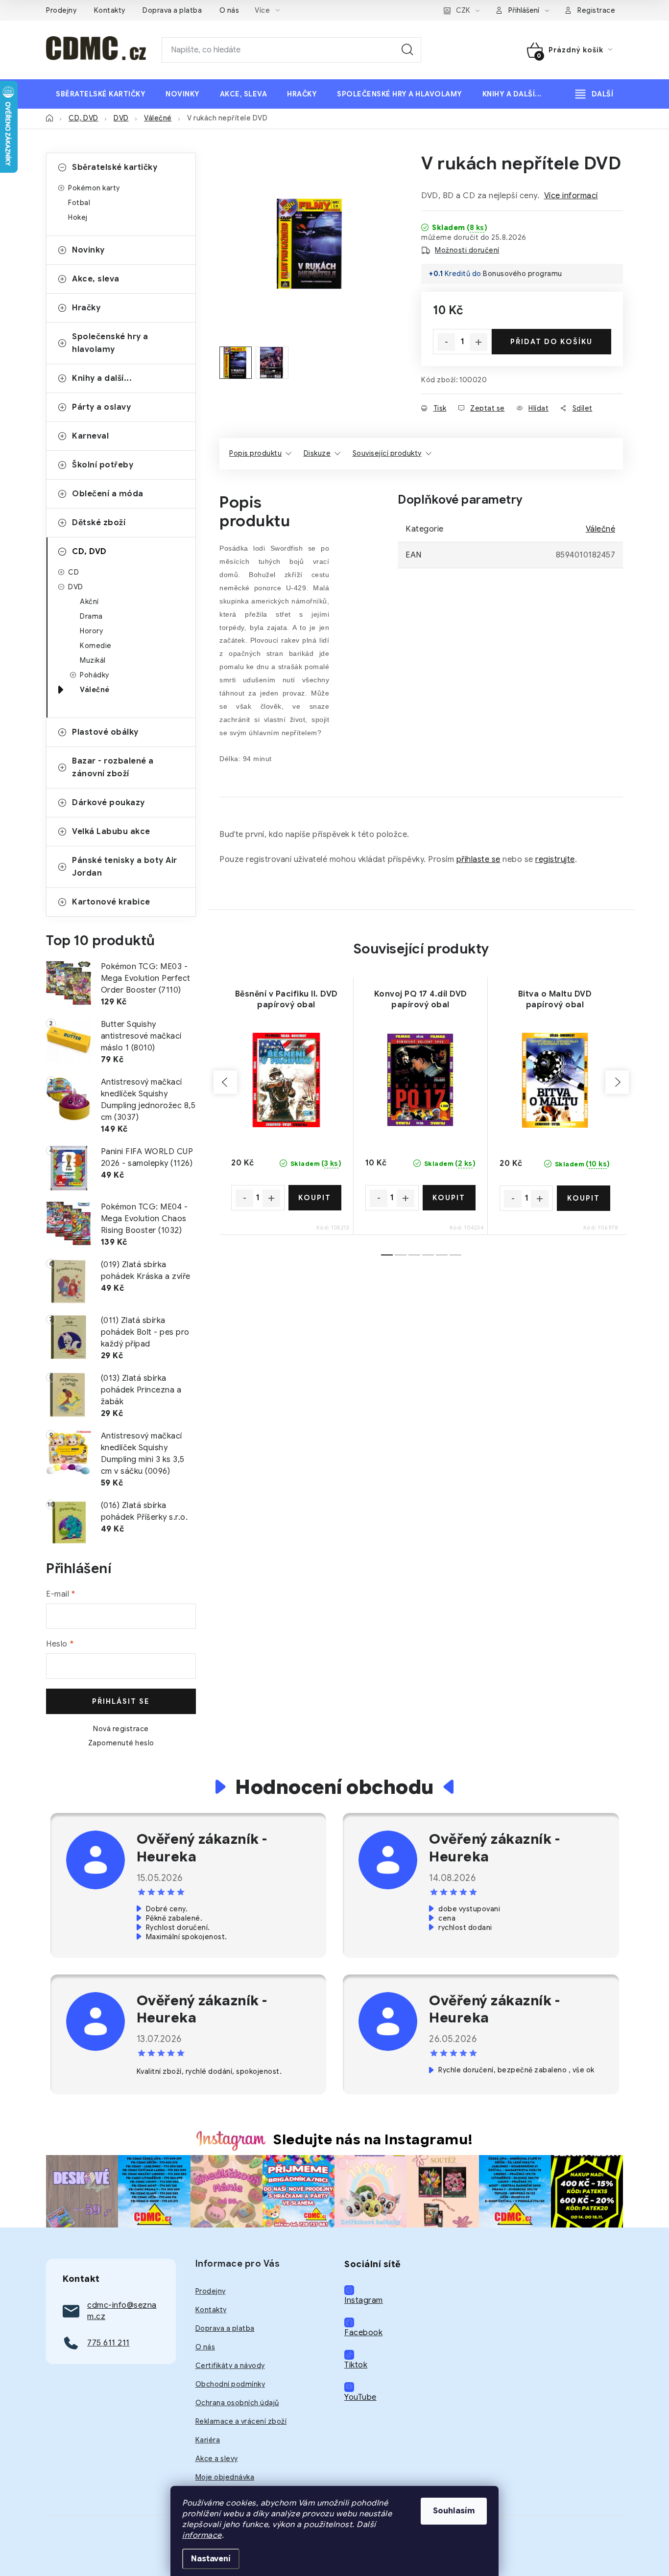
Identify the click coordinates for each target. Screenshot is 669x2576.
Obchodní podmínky (230, 2384)
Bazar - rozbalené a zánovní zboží (113, 767)
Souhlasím (454, 2511)
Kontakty (110, 10)
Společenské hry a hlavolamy (110, 343)
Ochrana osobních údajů (237, 2403)
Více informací (571, 196)
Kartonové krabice (111, 902)
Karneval (90, 436)
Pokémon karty (94, 188)
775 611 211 (108, 2343)
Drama (91, 616)
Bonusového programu (523, 274)
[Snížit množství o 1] (446, 342)
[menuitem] (101, 94)
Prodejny (61, 10)
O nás (229, 10)
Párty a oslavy (101, 407)
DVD (76, 587)
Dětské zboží (99, 523)
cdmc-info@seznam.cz (122, 2311)
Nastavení (211, 2559)
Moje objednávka (225, 2477)
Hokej (78, 217)
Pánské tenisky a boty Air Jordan (125, 867)
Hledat (407, 50)
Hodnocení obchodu (334, 1787)
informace (202, 2535)
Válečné (95, 690)
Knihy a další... (102, 378)
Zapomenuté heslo (121, 1743)
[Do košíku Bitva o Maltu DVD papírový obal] (584, 1198)
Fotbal (79, 203)
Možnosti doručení (467, 250)
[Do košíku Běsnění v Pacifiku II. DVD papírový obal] (315, 1198)
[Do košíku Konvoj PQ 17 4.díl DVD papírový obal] (449, 1198)
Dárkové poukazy (108, 803)
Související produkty (387, 453)
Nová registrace (121, 1729)
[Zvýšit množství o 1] (478, 342)
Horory (91, 631)
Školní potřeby (103, 465)
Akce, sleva (96, 279)
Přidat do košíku (551, 342)
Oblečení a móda (108, 494)
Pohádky (95, 675)
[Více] (594, 94)
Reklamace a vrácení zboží (241, 2421)
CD (73, 572)
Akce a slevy (217, 2459)
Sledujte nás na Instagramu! (373, 2139)
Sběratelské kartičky (115, 167)
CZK (463, 10)
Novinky (88, 250)
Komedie (96, 646)
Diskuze (317, 453)
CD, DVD (89, 552)
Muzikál (93, 660)
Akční (89, 602)
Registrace (596, 10)
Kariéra (208, 2440)
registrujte (555, 859)
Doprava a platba (172, 10)
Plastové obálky (105, 732)
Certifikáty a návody (230, 2366)
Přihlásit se (121, 1701)
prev (225, 1082)
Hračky (86, 308)
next (617, 1082)
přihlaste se (478, 859)
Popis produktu (255, 453)
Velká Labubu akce (111, 832)
